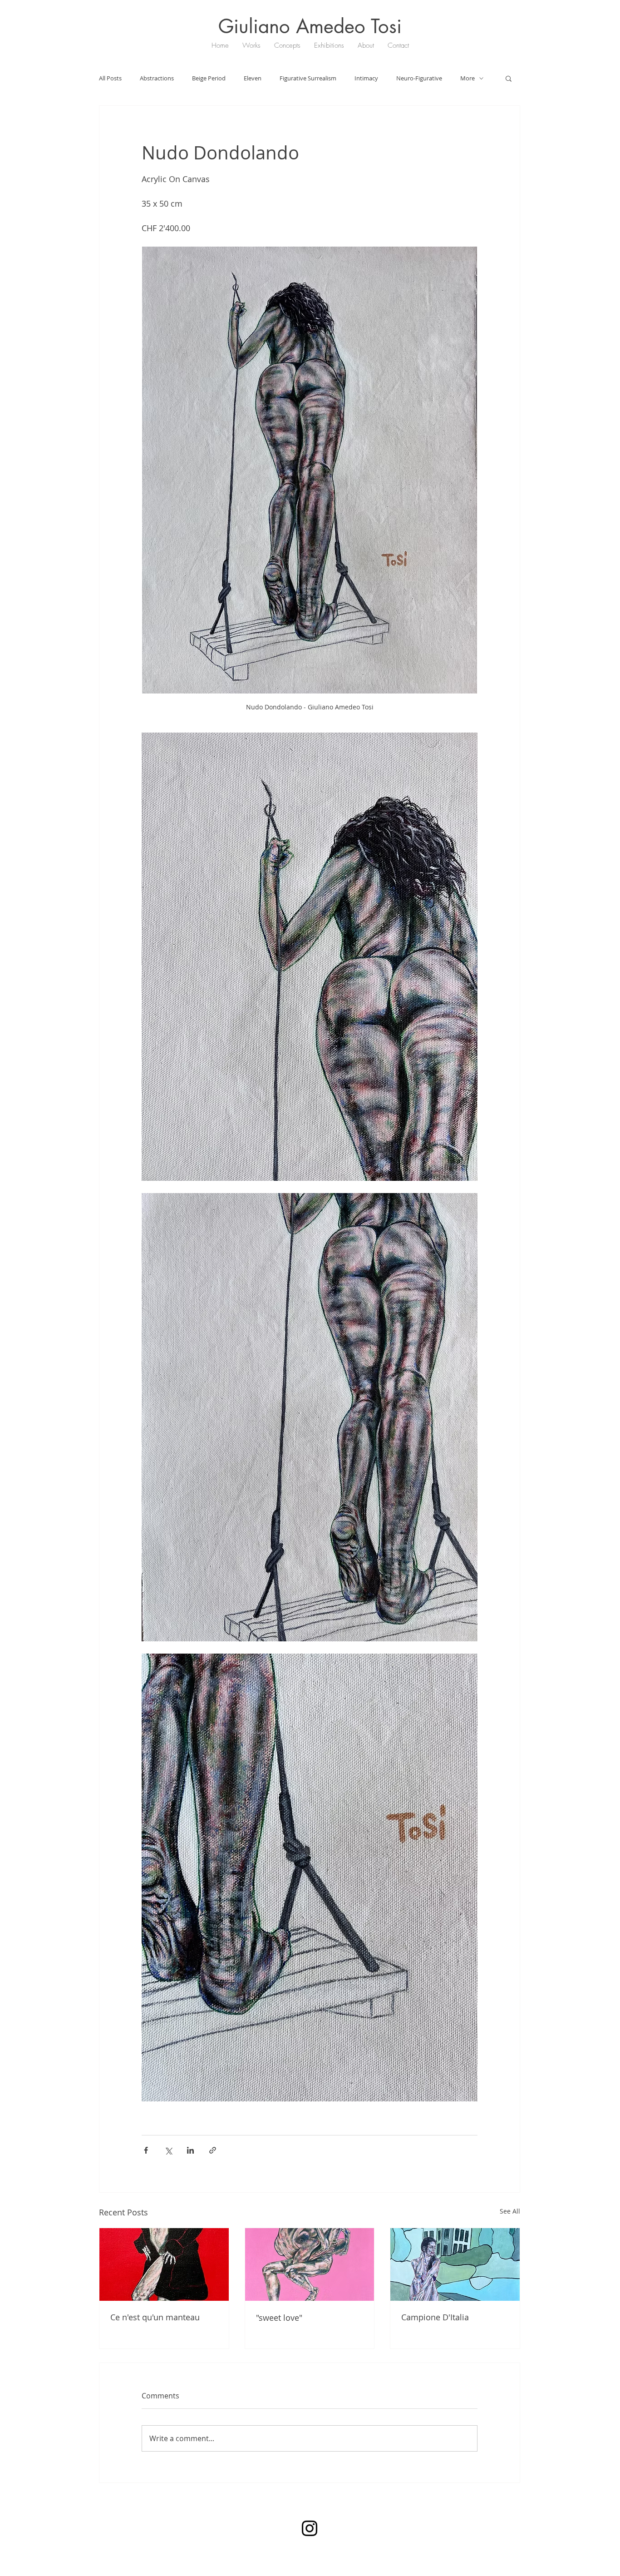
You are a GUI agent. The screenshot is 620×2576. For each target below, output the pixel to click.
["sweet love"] (310, 2264)
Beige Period (209, 78)
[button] (509, 78)
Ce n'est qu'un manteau (155, 2317)
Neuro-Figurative (419, 78)
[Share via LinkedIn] (190, 2150)
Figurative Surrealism (308, 78)
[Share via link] (213, 2150)
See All (510, 2211)
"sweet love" (279, 2318)
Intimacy (366, 78)
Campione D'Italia (435, 2317)
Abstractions (157, 78)
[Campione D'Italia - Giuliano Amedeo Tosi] (455, 2264)
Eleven (253, 78)
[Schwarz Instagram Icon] (310, 2528)
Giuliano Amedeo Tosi (310, 26)
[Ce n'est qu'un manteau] (164, 2264)
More (467, 78)
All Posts (110, 78)
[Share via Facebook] (146, 2150)
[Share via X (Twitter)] (168, 2150)
